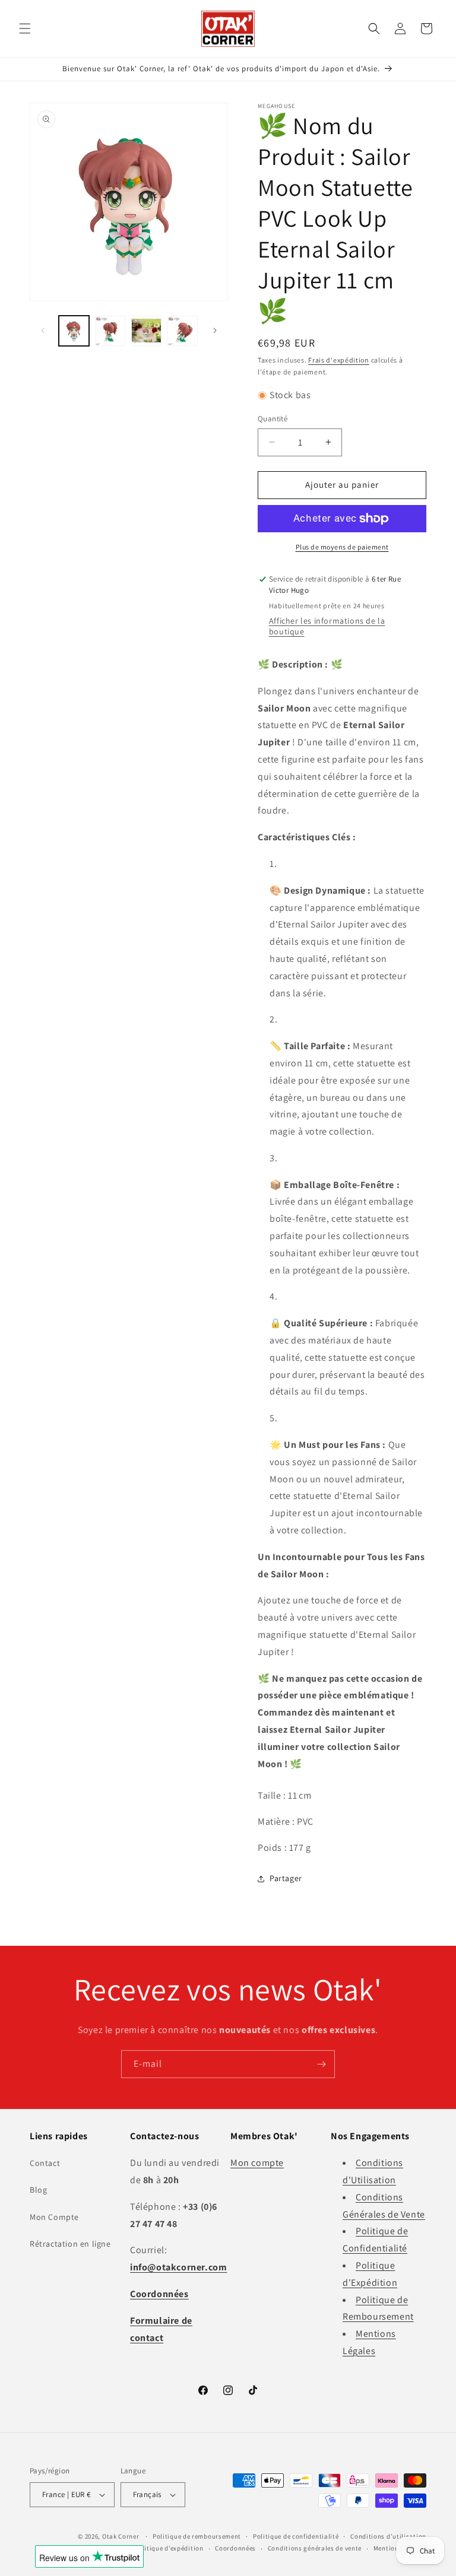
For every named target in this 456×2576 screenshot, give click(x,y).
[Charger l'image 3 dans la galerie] (146, 331)
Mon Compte (54, 2217)
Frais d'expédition (339, 360)
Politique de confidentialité (296, 2536)
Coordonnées (235, 2548)
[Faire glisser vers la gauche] (43, 331)
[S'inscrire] (321, 2064)
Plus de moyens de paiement (342, 547)
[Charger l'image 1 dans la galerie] (74, 331)
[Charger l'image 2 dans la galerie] (110, 331)
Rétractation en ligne (70, 2244)
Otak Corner (121, 2536)
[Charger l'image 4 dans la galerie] (183, 331)
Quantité (273, 419)
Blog (38, 2190)
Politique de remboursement (197, 2536)
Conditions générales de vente (315, 2548)
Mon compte (257, 2163)
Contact (45, 2163)
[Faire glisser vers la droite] (215, 331)
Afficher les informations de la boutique (327, 626)
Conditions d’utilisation (388, 2536)
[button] (25, 28)
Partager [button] (286, 1878)
